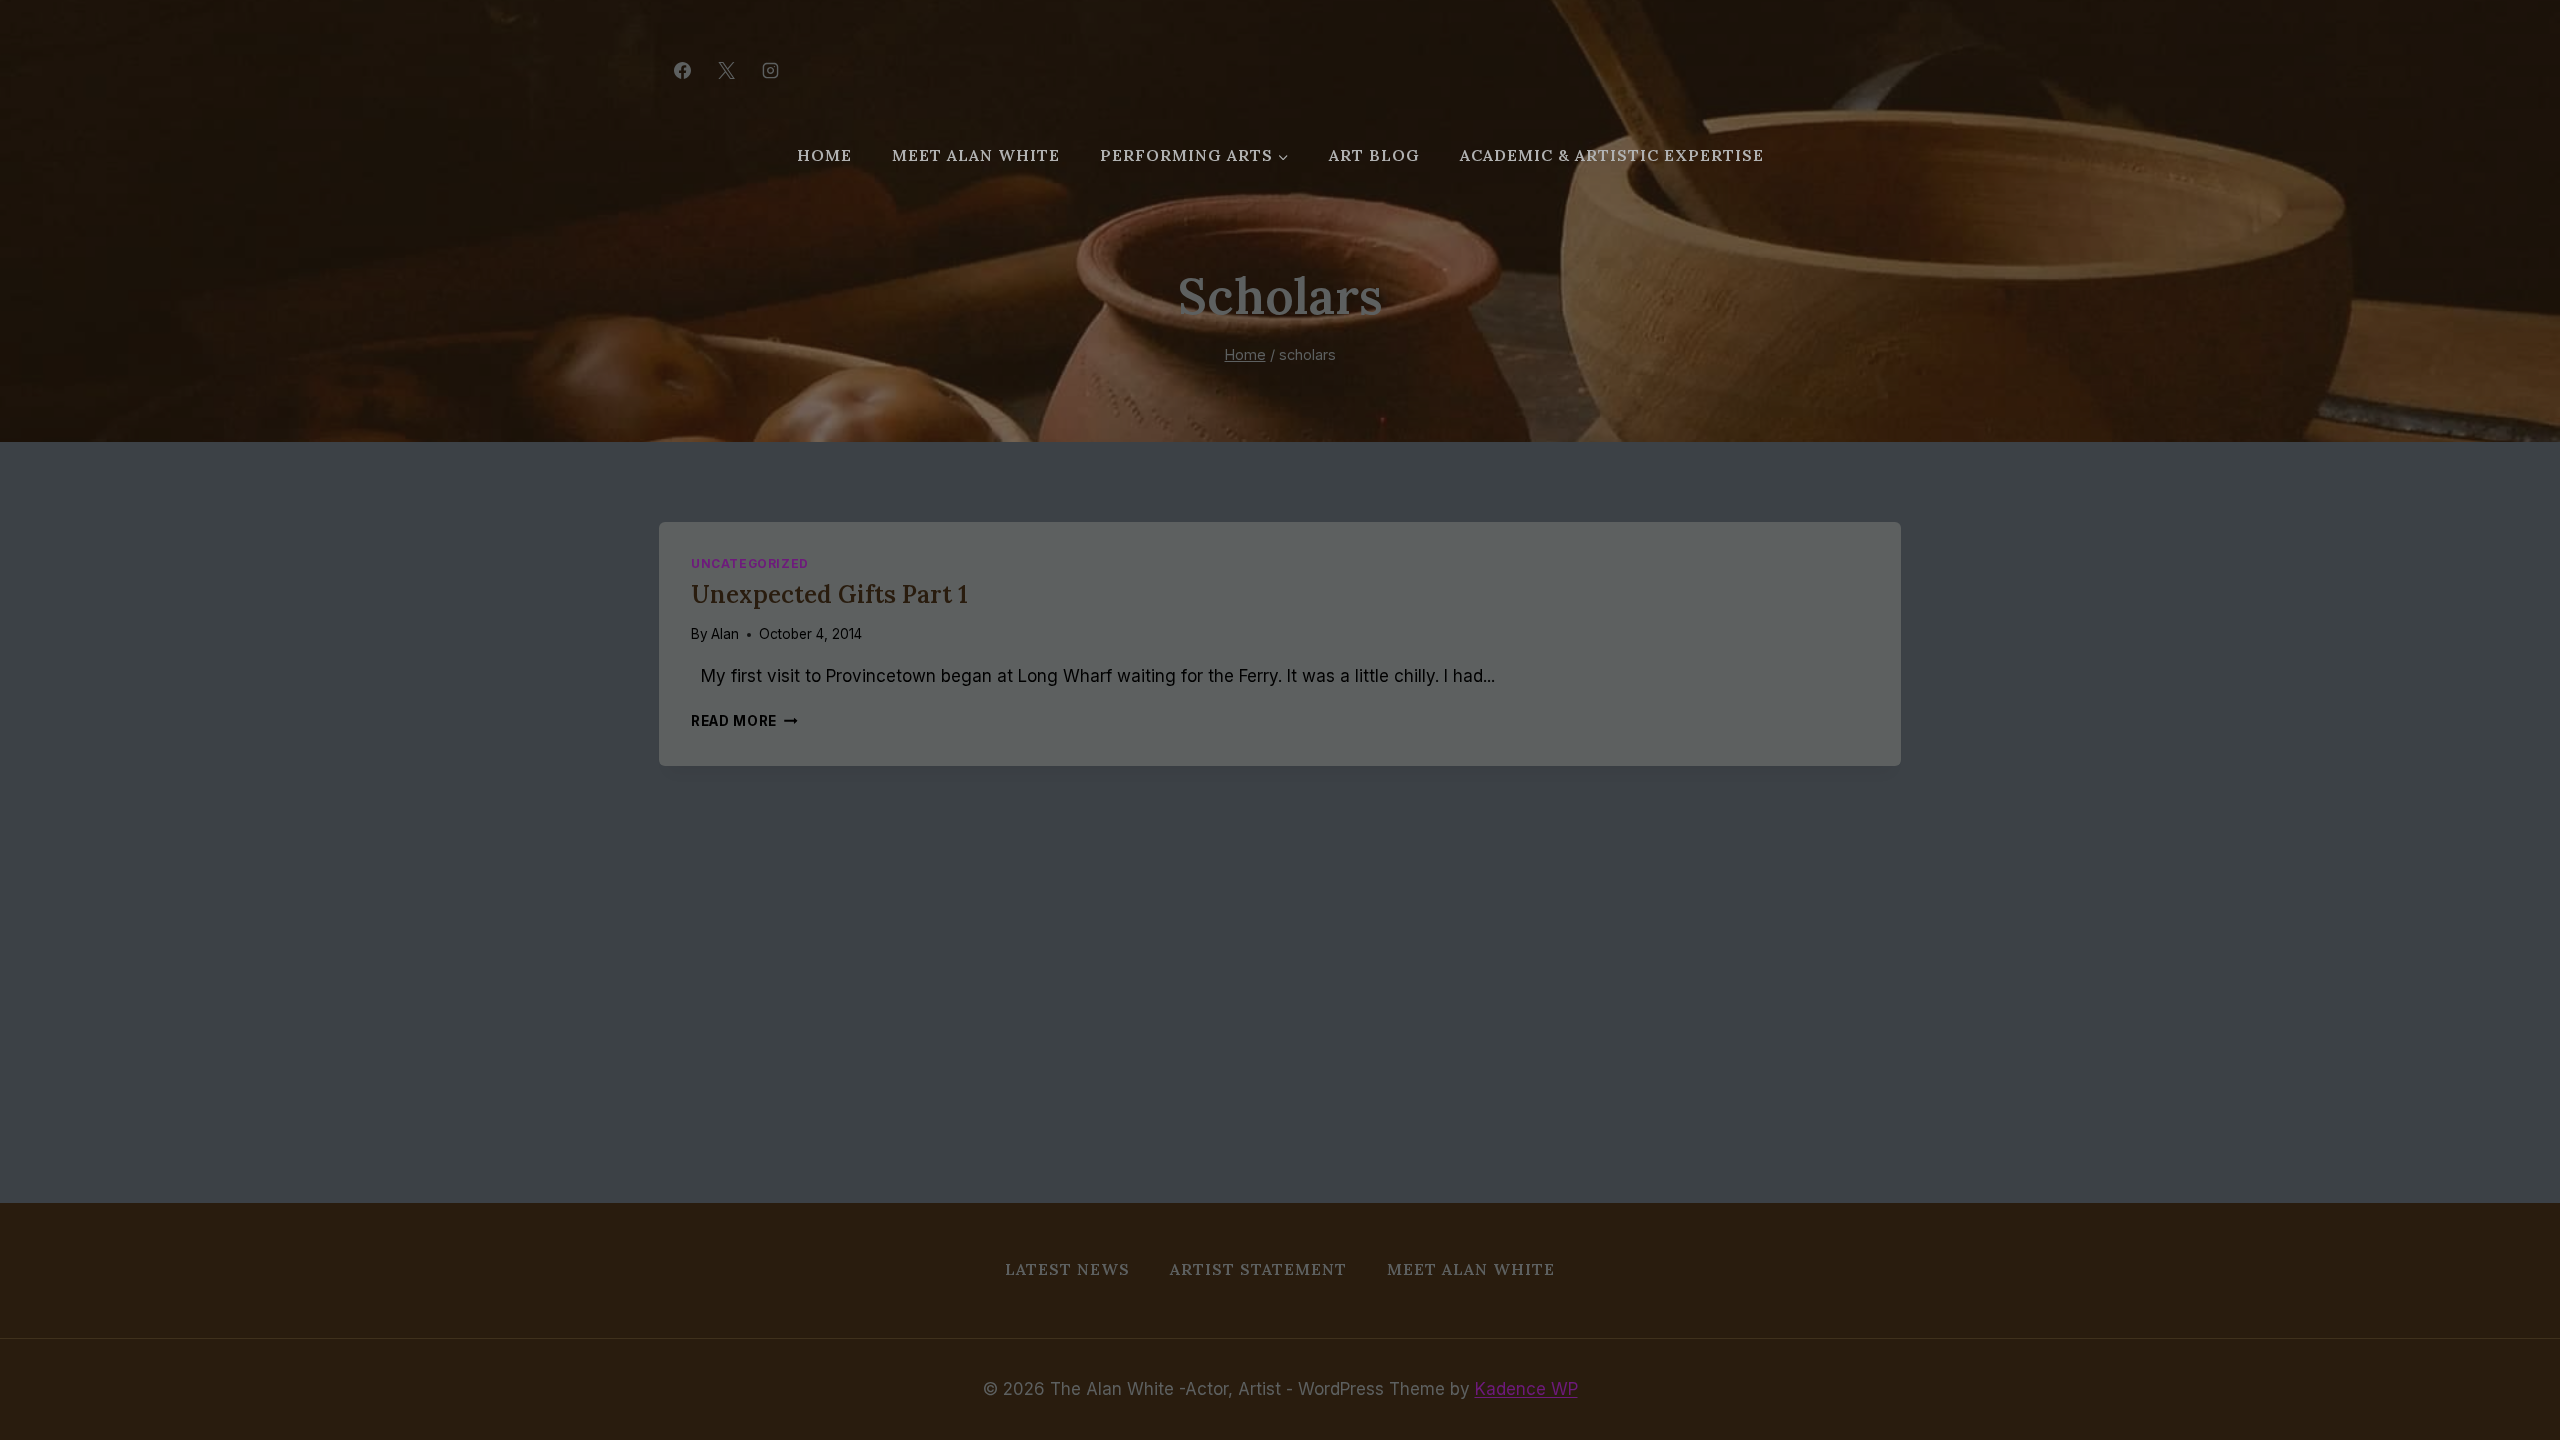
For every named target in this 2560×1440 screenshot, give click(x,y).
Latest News (1067, 1269)
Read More (744, 721)
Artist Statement (1258, 1269)
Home (824, 155)
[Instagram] (770, 70)
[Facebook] (682, 70)
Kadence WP (1526, 1389)
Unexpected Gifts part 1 (829, 594)
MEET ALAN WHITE (976, 155)
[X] (726, 70)
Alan (725, 634)
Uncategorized (750, 563)
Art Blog (1374, 155)
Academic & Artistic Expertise (1612, 155)
